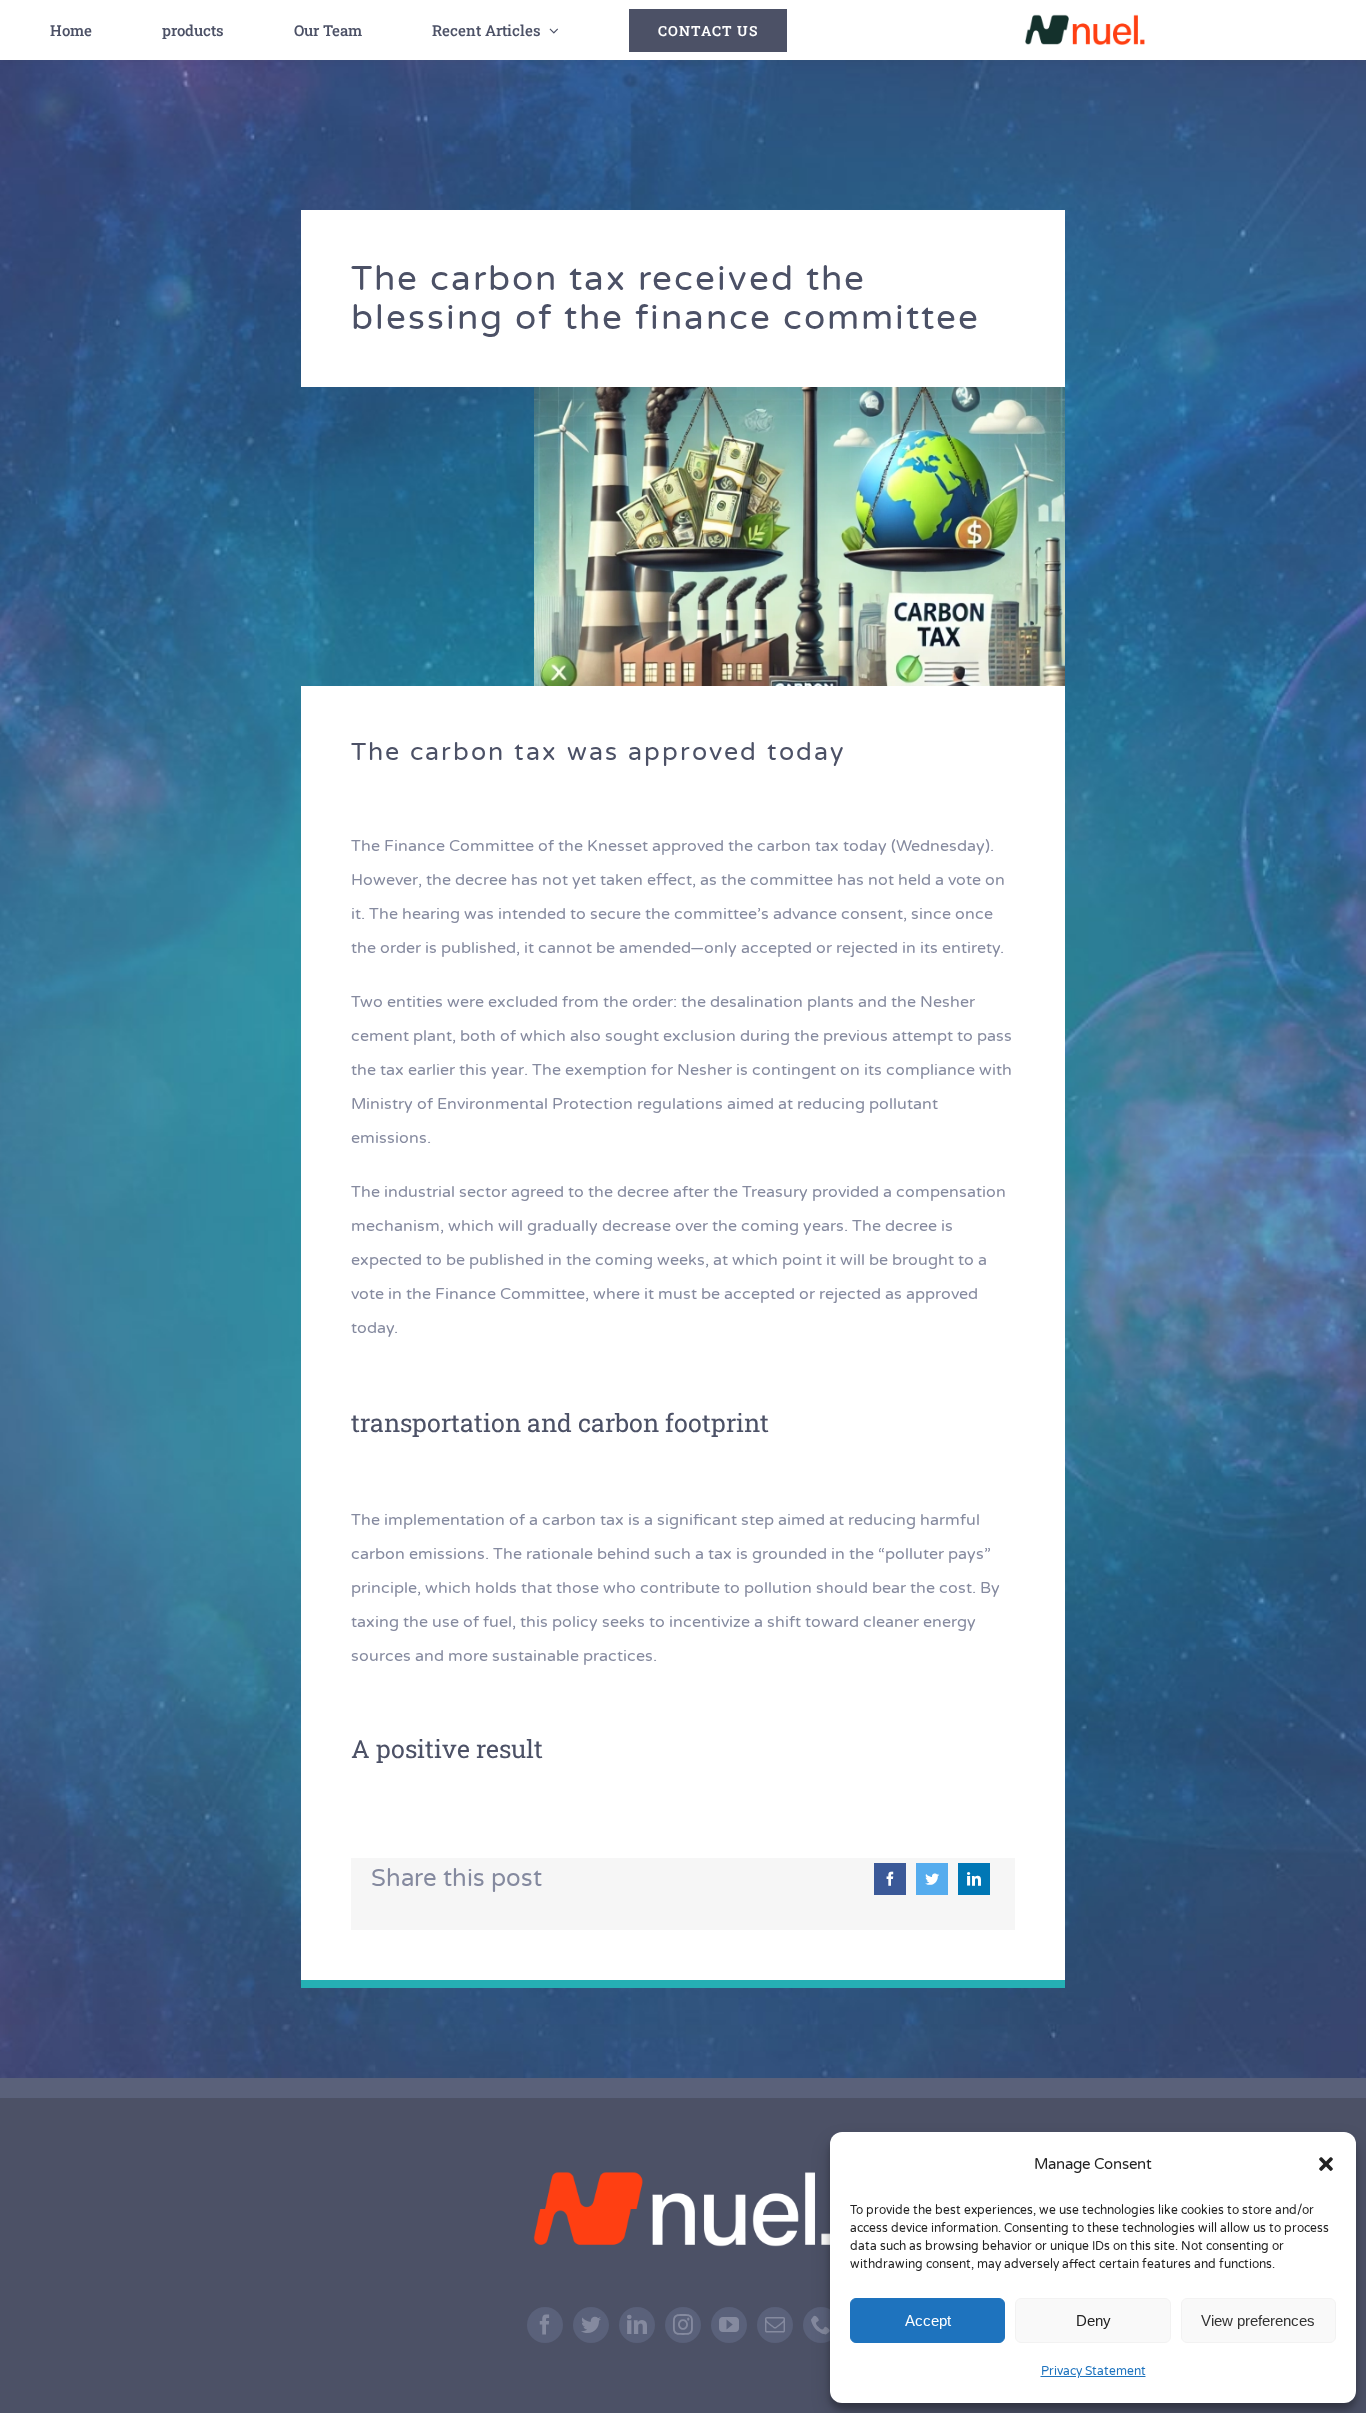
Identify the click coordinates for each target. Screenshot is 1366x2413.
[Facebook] (890, 1879)
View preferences (1258, 2320)
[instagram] (683, 2325)
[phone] (821, 2325)
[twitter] (591, 2325)
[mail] (775, 2325)
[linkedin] (637, 2325)
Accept (928, 2320)
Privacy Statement (1093, 2371)
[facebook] (545, 2325)
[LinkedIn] (974, 1879)
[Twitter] (932, 1879)
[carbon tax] (799, 395)
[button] (1326, 2164)
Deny (1093, 2320)
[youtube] (729, 2325)
